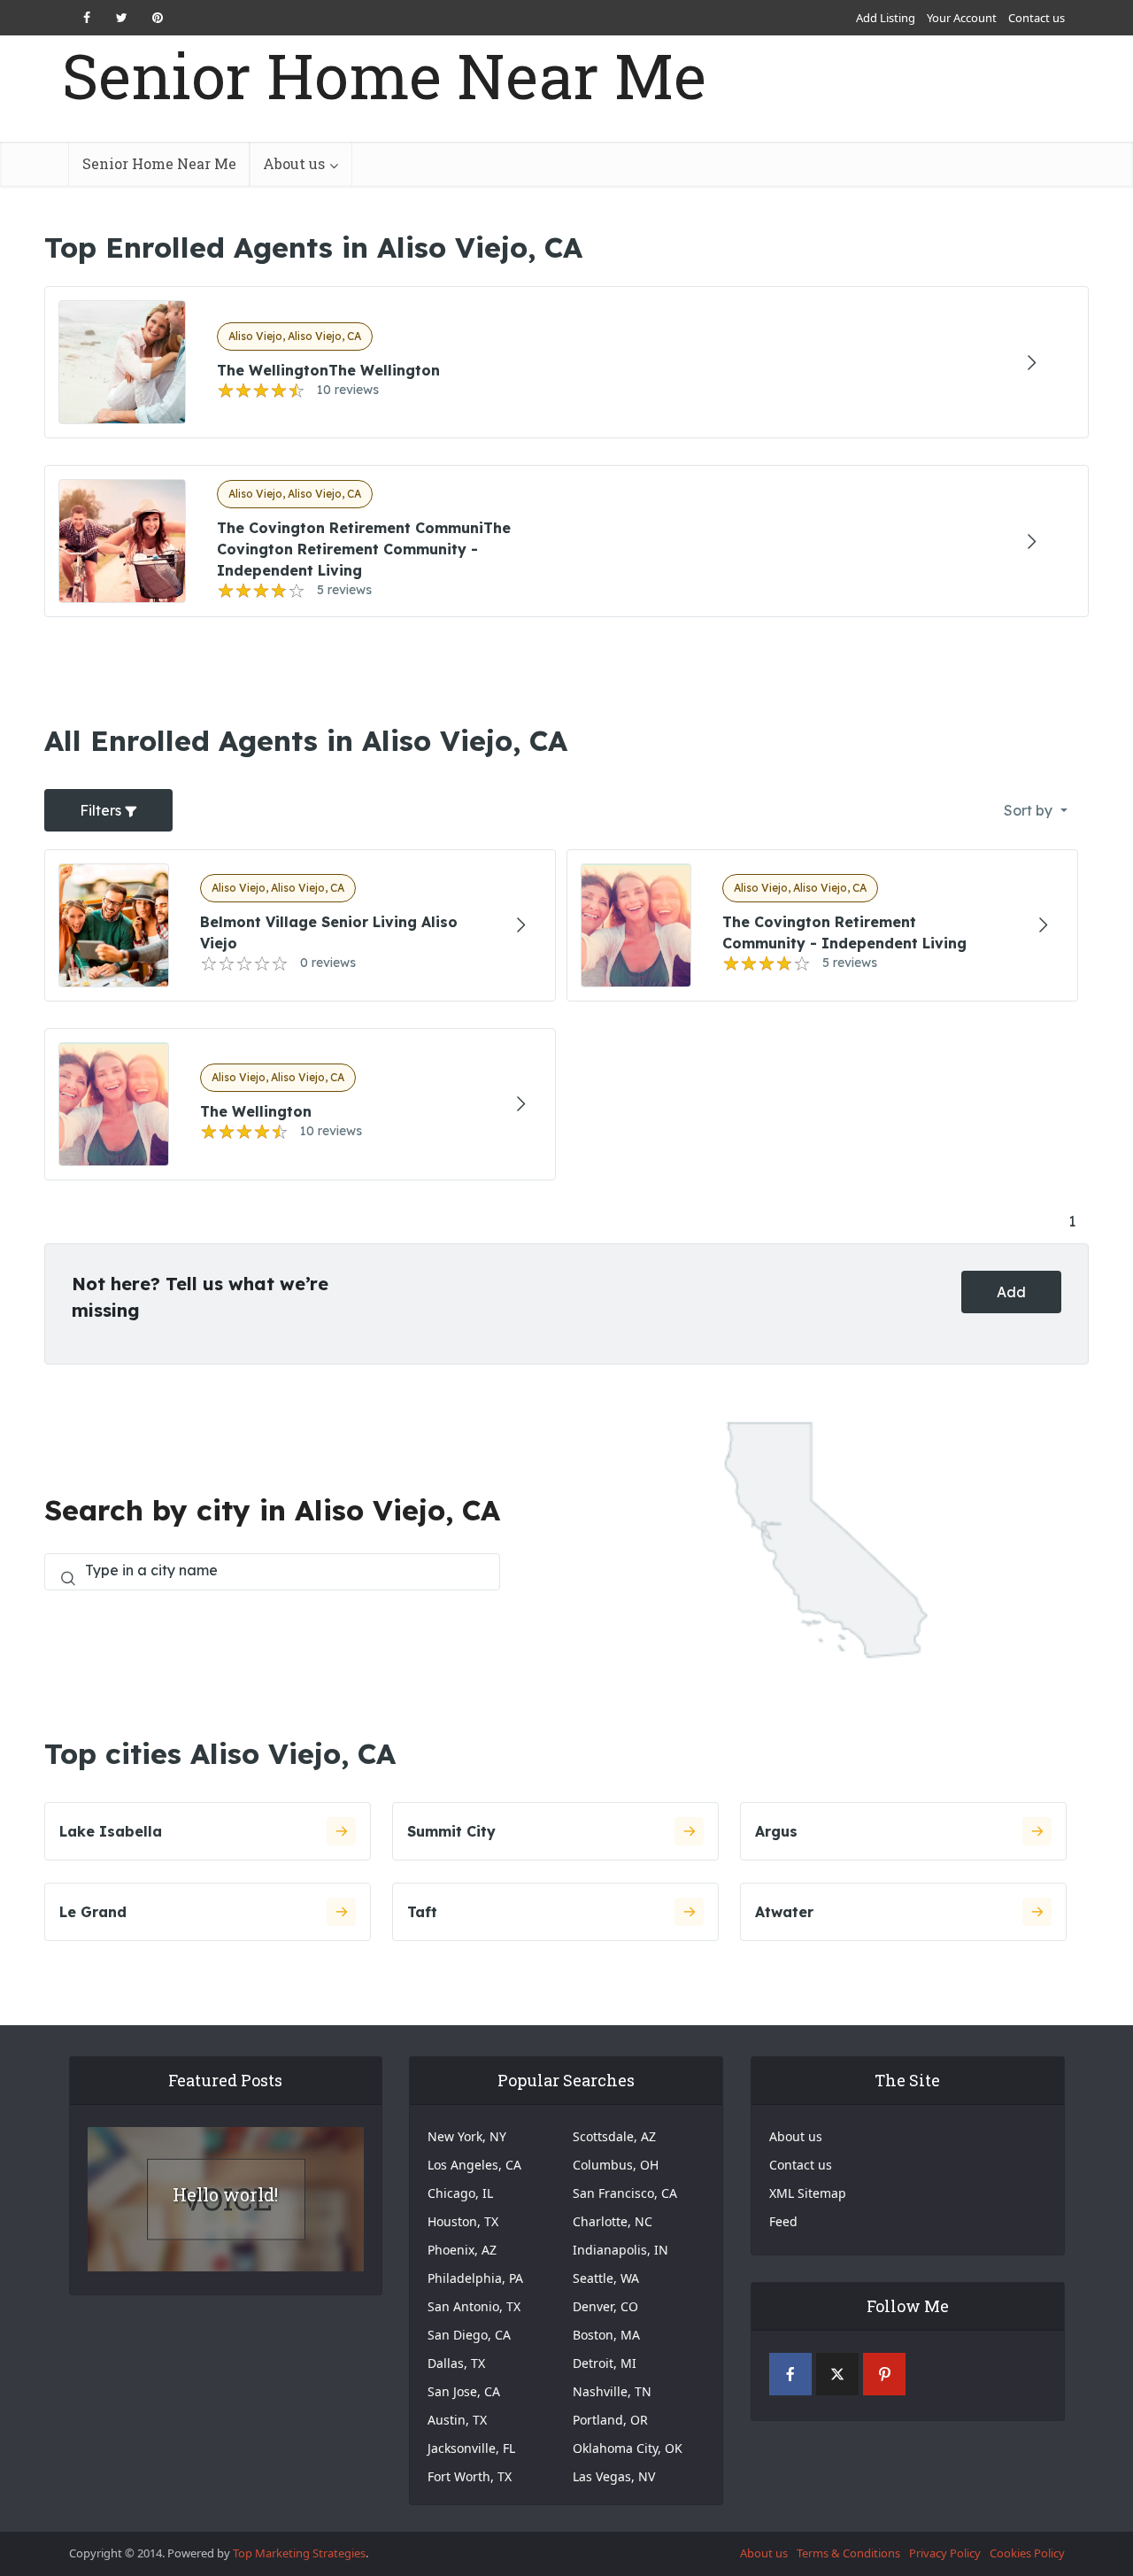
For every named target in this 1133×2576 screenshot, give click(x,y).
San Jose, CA (464, 2391)
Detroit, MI (605, 2363)
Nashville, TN (612, 2391)
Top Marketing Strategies (299, 2553)
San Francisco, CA (625, 2193)
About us (294, 163)
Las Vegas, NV (614, 2476)
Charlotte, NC (613, 2221)
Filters (102, 810)
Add (1011, 1292)
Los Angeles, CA (474, 2165)
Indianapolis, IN (620, 2250)
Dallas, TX (456, 2363)
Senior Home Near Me (384, 76)
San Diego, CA (469, 2335)
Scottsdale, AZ (614, 2136)
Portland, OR (610, 2420)
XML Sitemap (808, 2193)
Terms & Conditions (848, 2553)
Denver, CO (605, 2306)
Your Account (962, 18)
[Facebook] (790, 2374)
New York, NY (467, 2136)
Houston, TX (463, 2221)
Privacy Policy (945, 2553)
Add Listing (886, 18)
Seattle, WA (606, 2278)
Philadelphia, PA (475, 2278)
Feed (783, 2221)
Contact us (1037, 18)
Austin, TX (457, 2420)
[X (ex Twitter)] (837, 2374)
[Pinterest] (884, 2374)
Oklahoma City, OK (628, 2448)
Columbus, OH (616, 2165)
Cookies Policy (1027, 2553)
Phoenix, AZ (462, 2250)
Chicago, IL (460, 2193)
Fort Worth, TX (470, 2476)
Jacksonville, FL (471, 2448)
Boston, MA (606, 2335)
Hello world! (225, 2194)
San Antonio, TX (474, 2306)
